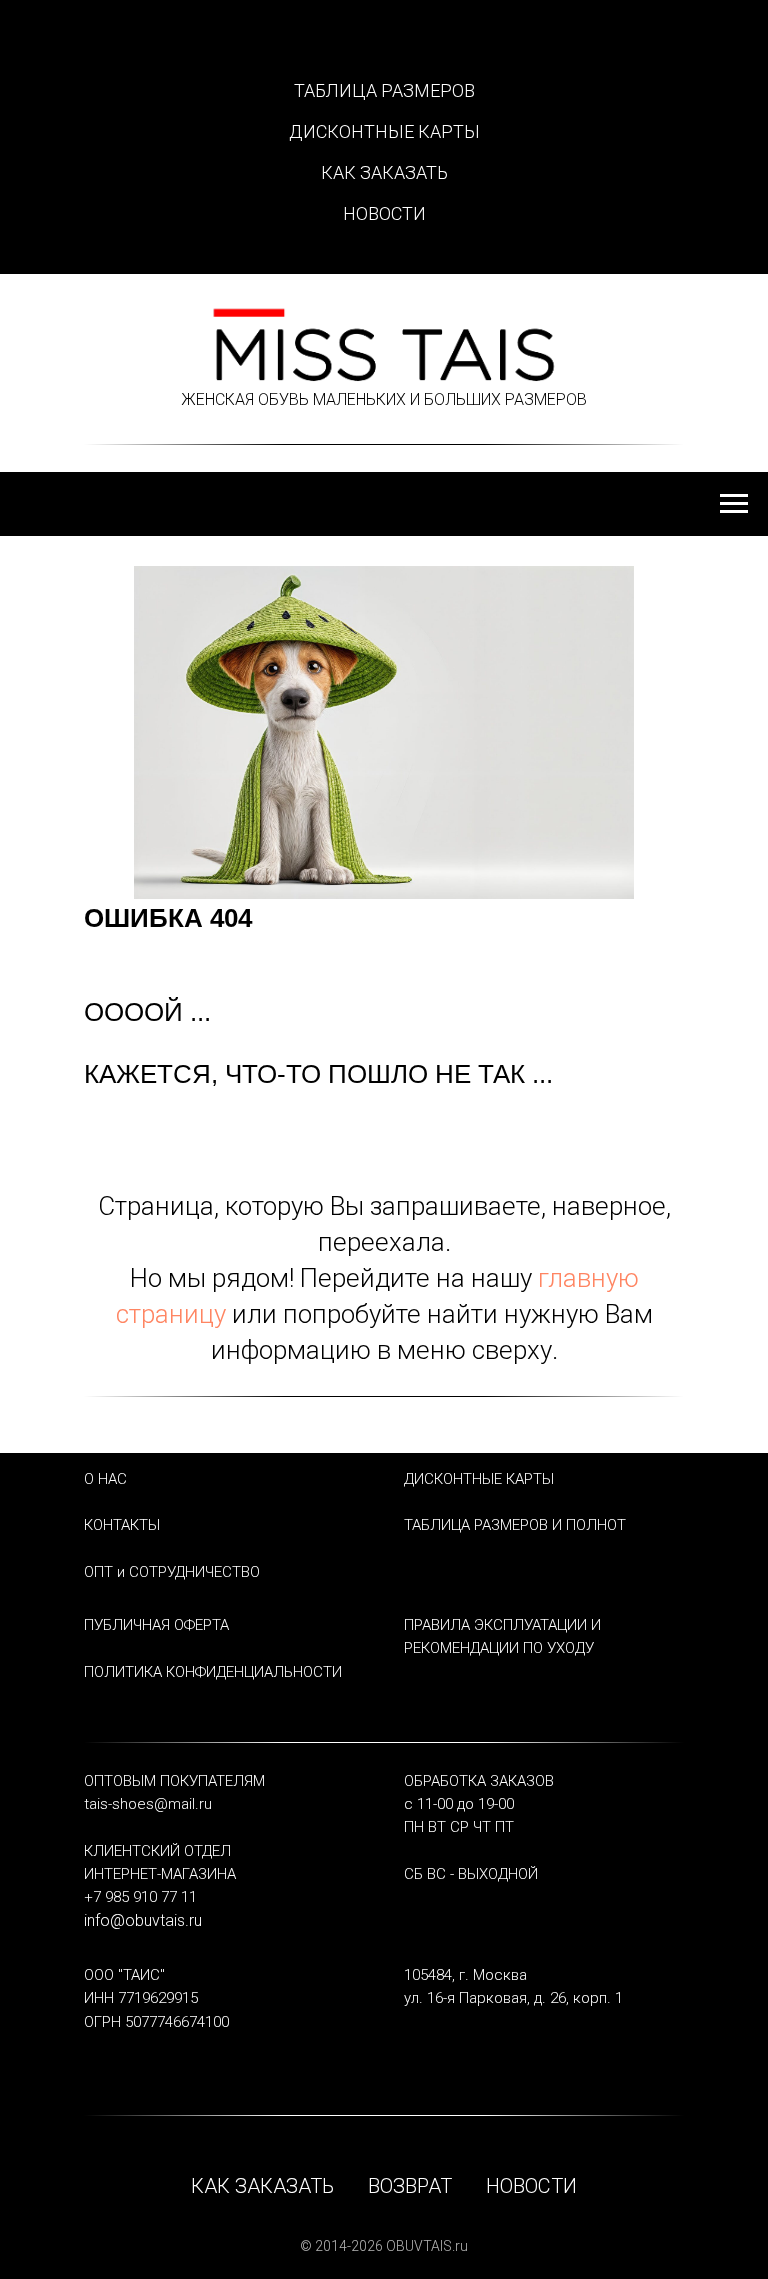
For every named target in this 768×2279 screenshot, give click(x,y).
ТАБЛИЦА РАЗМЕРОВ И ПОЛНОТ (515, 1525)
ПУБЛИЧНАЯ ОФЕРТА (156, 1625)
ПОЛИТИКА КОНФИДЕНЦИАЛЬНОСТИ (213, 1672)
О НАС (105, 1479)
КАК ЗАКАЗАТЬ (384, 172)
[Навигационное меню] (734, 504)
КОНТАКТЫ (122, 1525)
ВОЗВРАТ (410, 2186)
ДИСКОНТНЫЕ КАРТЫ (384, 131)
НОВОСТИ (384, 213)
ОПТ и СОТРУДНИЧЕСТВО (172, 1572)
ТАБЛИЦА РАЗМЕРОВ (384, 90)
